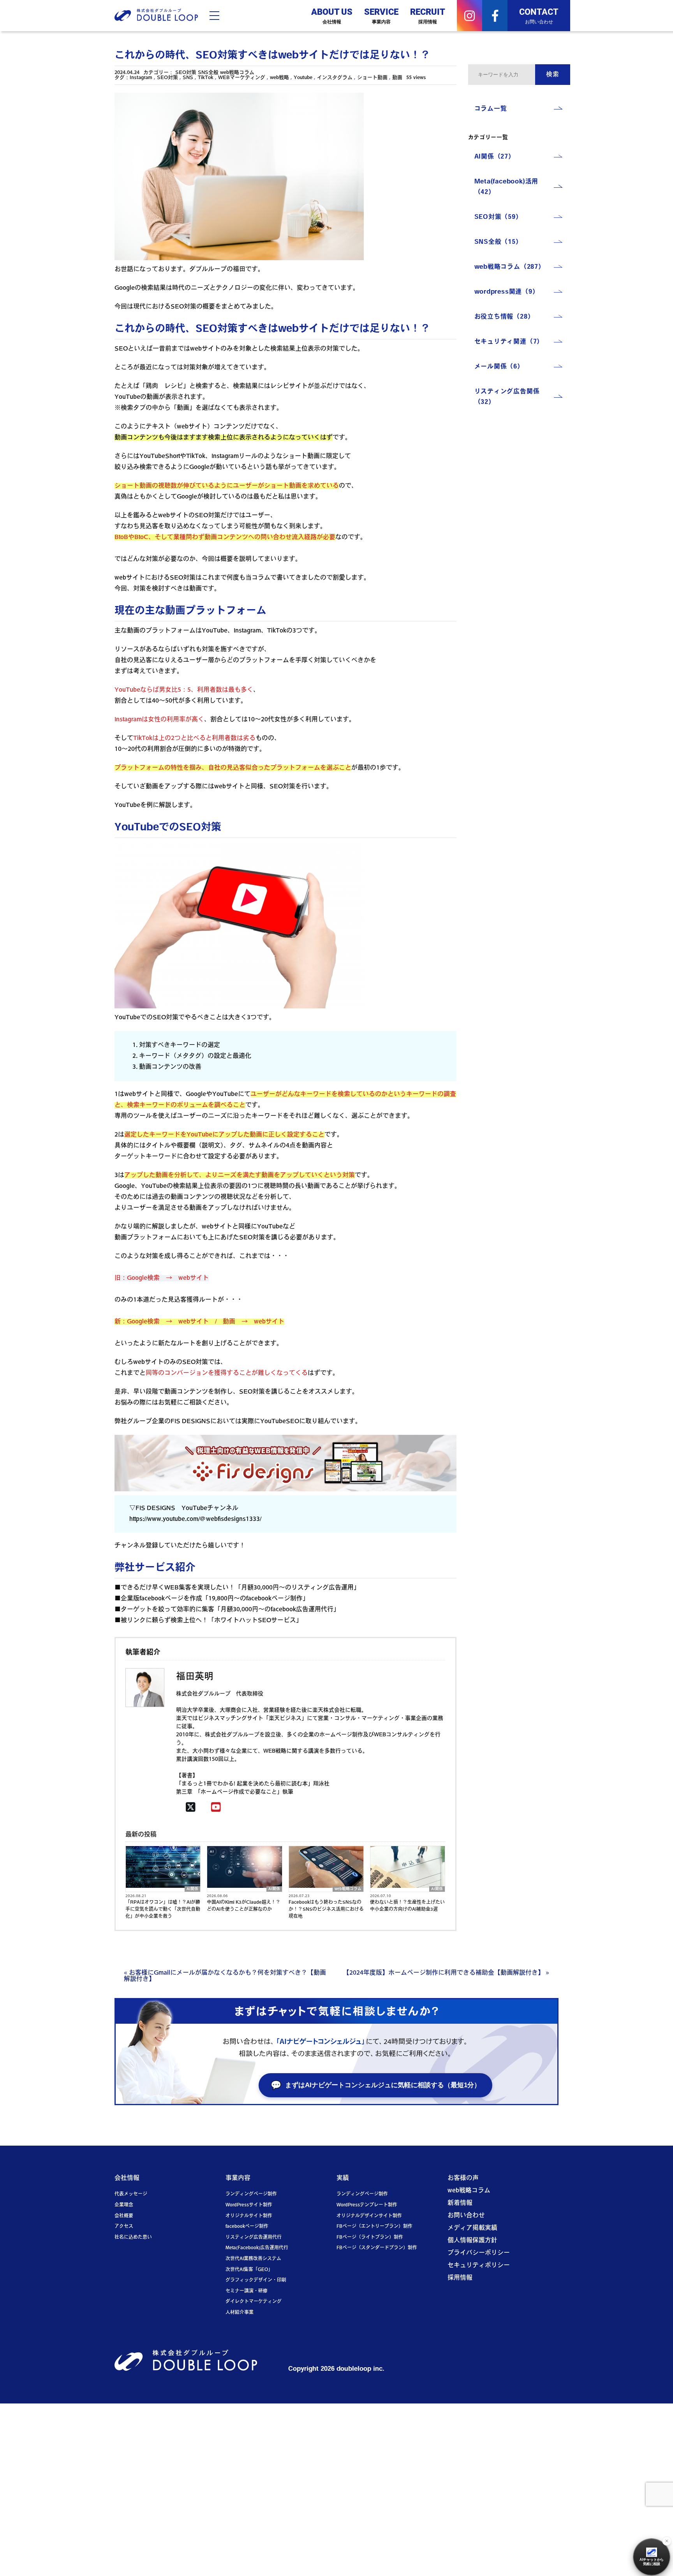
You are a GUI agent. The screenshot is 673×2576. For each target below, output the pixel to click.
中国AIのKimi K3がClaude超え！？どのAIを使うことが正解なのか (244, 1906)
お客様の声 (463, 2178)
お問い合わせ (466, 2216)
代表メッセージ (131, 2194)
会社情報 (127, 2178)
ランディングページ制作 (251, 2194)
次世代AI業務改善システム (253, 2259)
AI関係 (192, 1889)
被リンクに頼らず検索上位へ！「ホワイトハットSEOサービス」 (211, 1621)
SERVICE (381, 15)
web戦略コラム (237, 73)
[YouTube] (216, 1808)
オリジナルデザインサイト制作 (369, 2216)
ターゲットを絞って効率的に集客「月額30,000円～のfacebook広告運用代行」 (230, 1610)
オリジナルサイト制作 (249, 2216)
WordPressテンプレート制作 (367, 2205)
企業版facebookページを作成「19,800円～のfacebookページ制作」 (215, 1599)
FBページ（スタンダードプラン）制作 (377, 2248)
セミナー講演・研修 (247, 2291)
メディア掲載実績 (472, 2228)
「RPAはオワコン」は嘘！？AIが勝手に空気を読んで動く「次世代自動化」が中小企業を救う (163, 1910)
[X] (191, 1808)
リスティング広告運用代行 (254, 2238)
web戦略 (279, 78)
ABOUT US (332, 15)
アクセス (124, 2227)
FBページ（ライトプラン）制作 (370, 2238)
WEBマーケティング (242, 78)
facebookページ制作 (247, 2227)
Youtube (303, 78)
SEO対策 (186, 73)
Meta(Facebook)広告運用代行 (257, 2248)
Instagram (141, 78)
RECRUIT (428, 15)
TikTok (206, 78)
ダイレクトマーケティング (254, 2302)
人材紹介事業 (240, 2313)
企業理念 (124, 2205)
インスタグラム (335, 78)
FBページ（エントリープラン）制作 (374, 2227)
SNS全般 (208, 73)
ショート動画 (372, 78)
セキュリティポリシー (479, 2266)
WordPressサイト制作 (249, 2205)
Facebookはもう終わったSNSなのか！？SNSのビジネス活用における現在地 (326, 1910)
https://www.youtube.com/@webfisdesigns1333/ (195, 1519)
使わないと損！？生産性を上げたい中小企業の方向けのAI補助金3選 (407, 1906)
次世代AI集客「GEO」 (249, 2270)
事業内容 (238, 2178)
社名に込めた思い (133, 2238)
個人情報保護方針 (472, 2241)
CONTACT (539, 15)
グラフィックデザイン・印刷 (256, 2280)
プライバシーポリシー (479, 2253)
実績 (343, 2178)
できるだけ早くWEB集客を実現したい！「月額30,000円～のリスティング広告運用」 (240, 1588)
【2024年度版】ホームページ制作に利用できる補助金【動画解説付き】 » (446, 1973)
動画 (397, 78)
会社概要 (124, 2216)
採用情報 (460, 2278)
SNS (188, 78)
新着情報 (460, 2203)
